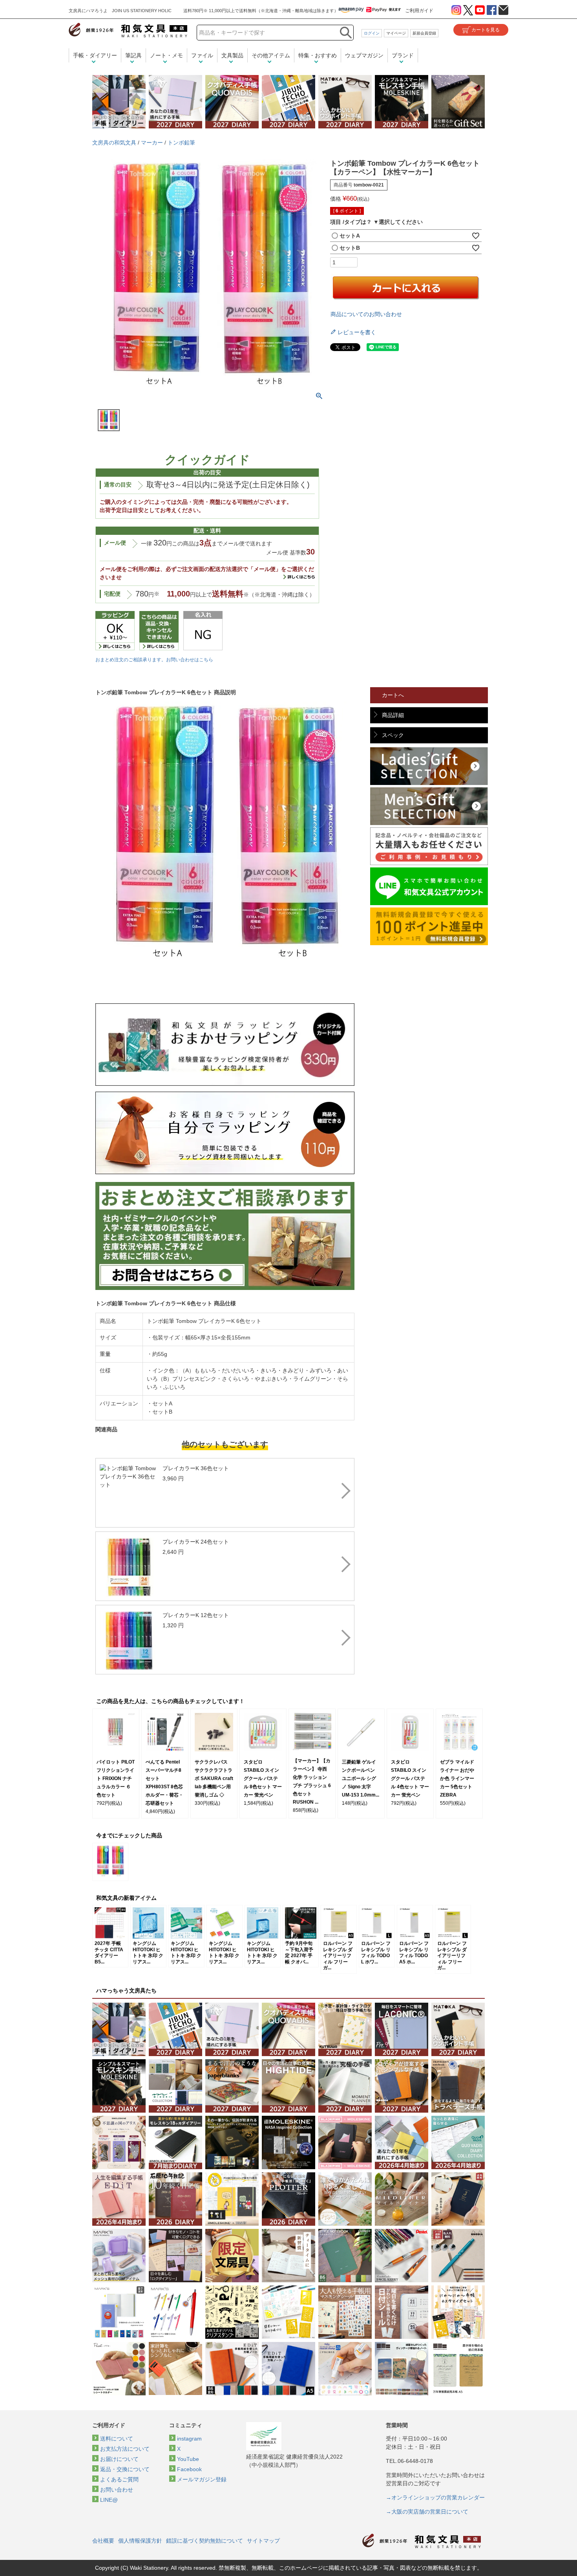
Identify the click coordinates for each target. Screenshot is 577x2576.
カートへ (393, 695)
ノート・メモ (166, 55)
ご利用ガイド (419, 11)
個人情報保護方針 (140, 2541)
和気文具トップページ (422, 2541)
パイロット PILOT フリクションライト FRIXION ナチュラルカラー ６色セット (116, 1778)
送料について (117, 2439)
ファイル (202, 55)
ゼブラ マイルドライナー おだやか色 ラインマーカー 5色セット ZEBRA (457, 1778)
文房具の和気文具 (114, 143)
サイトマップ (263, 2541)
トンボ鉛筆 (181, 143)
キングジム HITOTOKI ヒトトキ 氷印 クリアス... (148, 1952)
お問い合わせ (117, 2490)
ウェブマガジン (364, 55)
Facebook (189, 2469)
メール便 (115, 543)
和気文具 (128, 30)
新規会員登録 (424, 33)
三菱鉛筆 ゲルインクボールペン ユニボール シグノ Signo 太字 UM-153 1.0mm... (361, 1778)
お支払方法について (125, 2449)
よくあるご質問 (119, 2479)
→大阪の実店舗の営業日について (427, 2512)
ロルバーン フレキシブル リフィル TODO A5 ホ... (414, 1952)
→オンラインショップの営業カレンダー (435, 2497)
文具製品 (232, 55)
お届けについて (119, 2459)
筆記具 (133, 55)
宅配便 (112, 594)
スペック (393, 735)
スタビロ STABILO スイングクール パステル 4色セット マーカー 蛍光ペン (410, 1778)
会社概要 (103, 2541)
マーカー (152, 143)
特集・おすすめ (318, 55)
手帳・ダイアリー (95, 55)
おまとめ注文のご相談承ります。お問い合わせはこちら (154, 660)
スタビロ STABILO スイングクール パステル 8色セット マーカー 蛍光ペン (263, 1778)
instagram (189, 2439)
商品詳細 (393, 715)
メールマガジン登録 (202, 2479)
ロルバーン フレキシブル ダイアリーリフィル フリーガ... (338, 1956)
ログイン (372, 33)
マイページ (396, 33)
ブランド (403, 55)
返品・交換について (125, 2469)
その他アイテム (271, 55)
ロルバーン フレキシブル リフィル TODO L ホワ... (376, 1952)
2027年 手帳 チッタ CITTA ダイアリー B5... (109, 1952)
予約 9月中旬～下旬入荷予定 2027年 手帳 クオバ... (299, 1952)
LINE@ (109, 2500)
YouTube (188, 2459)
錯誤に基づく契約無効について (205, 2541)
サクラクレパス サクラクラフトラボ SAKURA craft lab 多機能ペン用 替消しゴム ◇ (214, 1778)
